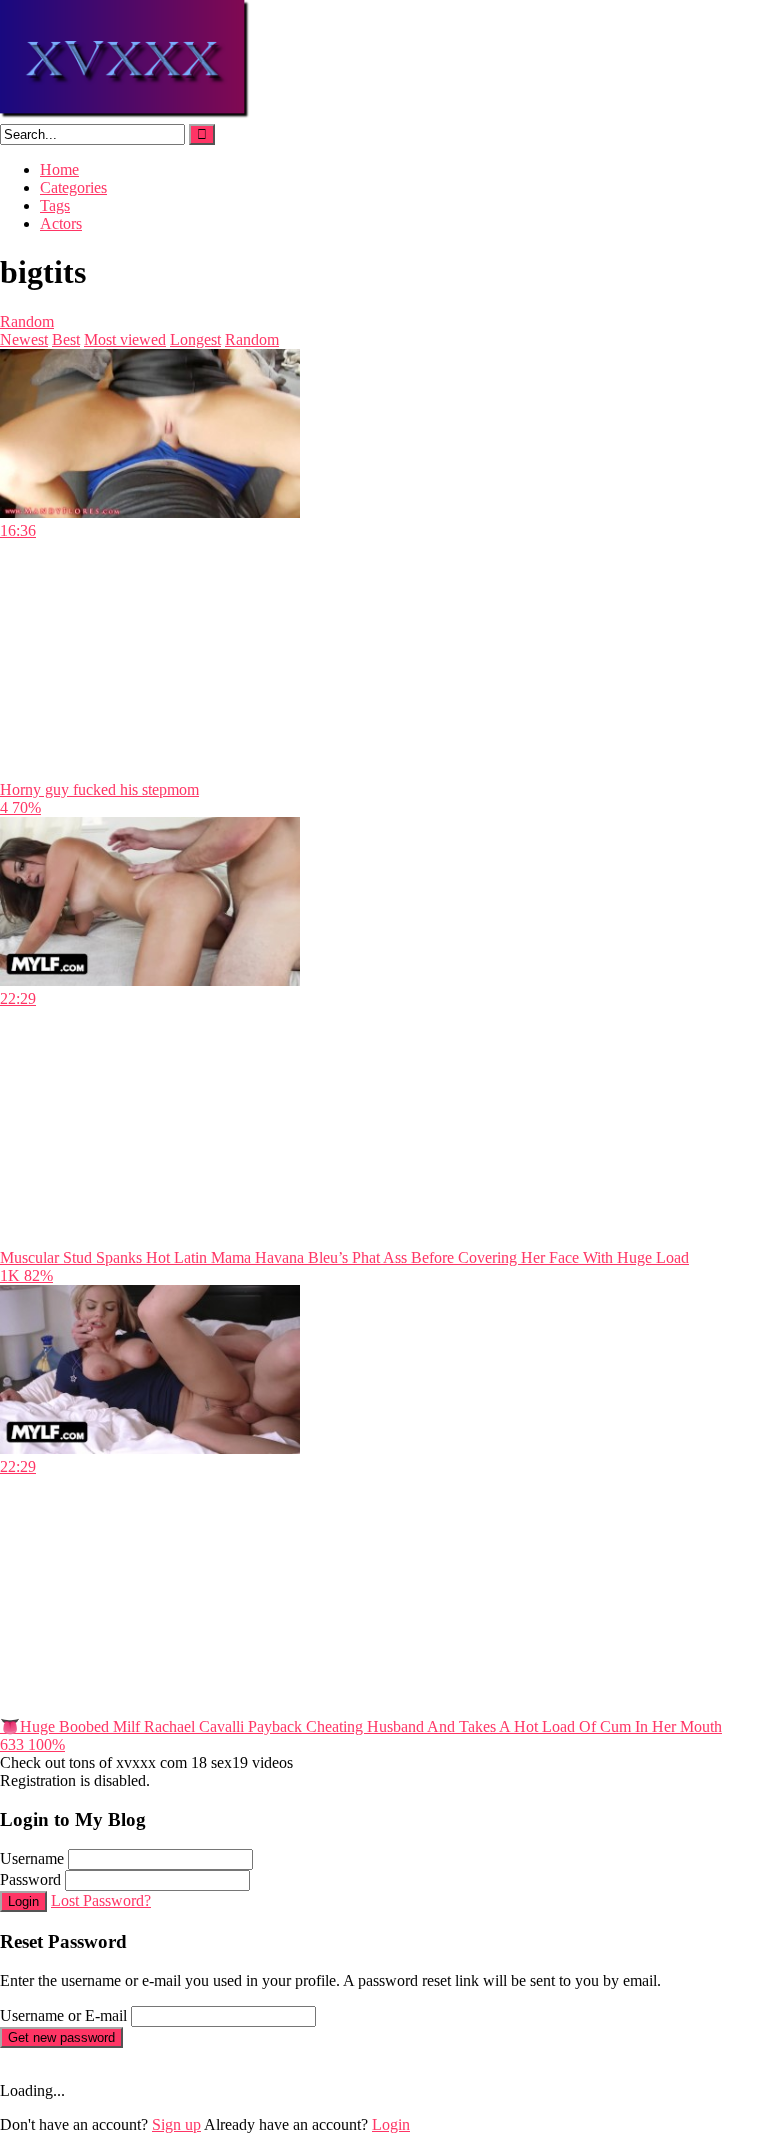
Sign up (176, 2124)
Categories (73, 187)
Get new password (61, 2037)
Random (27, 321)
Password (30, 1879)
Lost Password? (101, 1900)
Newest (24, 339)
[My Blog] (125, 114)
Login (23, 1901)
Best (66, 339)
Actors (61, 223)
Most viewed (125, 339)
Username (32, 1858)
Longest (195, 339)
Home (59, 169)
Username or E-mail (63, 2015)
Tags (55, 205)
